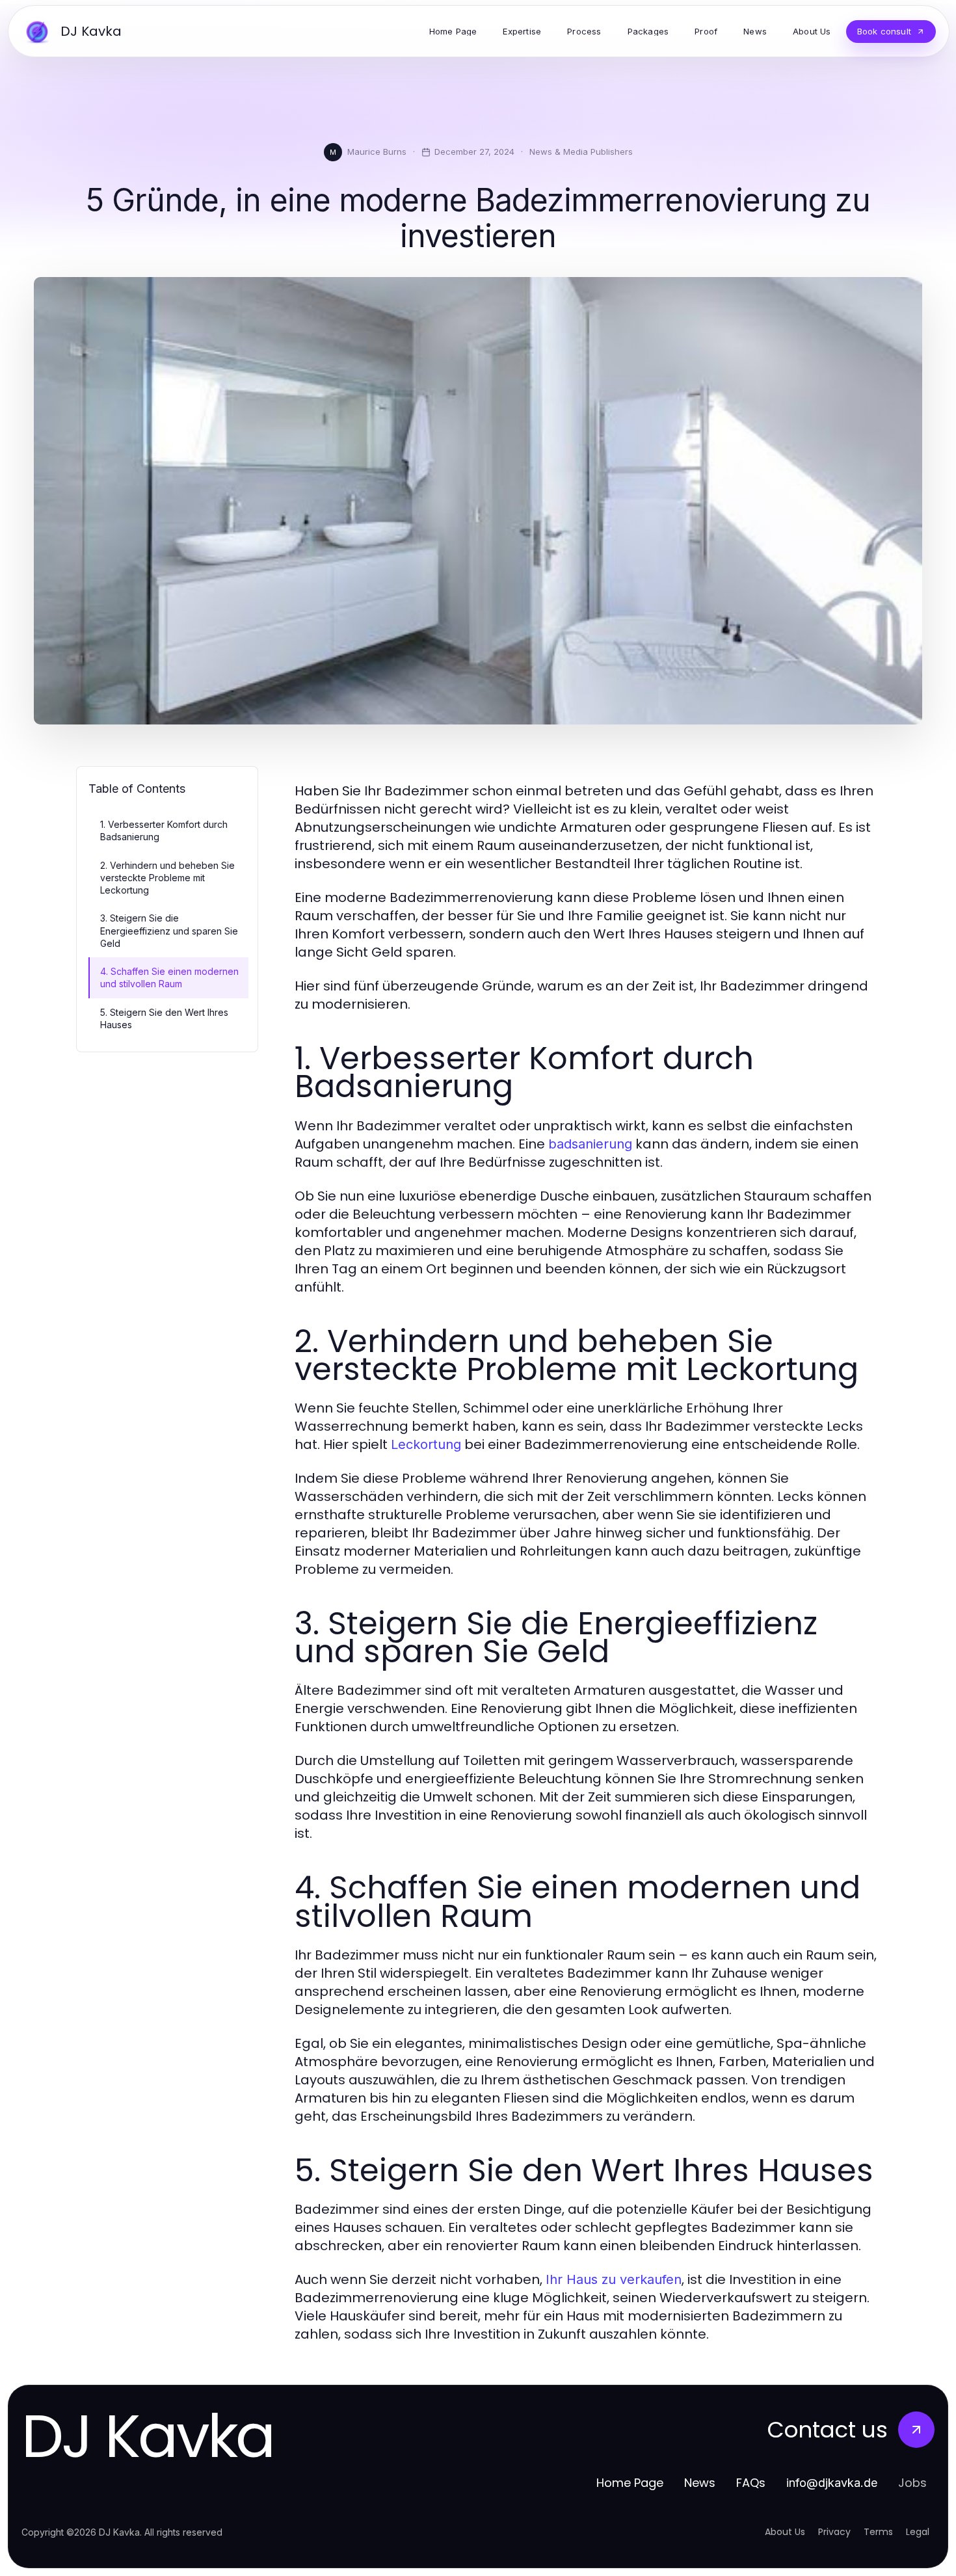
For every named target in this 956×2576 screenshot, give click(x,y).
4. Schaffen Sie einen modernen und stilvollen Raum (169, 977)
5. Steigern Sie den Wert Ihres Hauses (164, 1018)
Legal (918, 2532)
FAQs (751, 2483)
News (700, 2483)
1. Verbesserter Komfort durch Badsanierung (164, 830)
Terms (878, 2532)
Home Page (630, 2483)
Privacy (834, 2532)
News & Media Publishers (581, 152)
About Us (785, 2532)
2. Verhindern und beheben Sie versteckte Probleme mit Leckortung (167, 878)
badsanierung (590, 1144)
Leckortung (426, 1444)
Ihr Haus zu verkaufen (614, 2279)
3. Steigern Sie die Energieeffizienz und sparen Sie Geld (169, 931)
